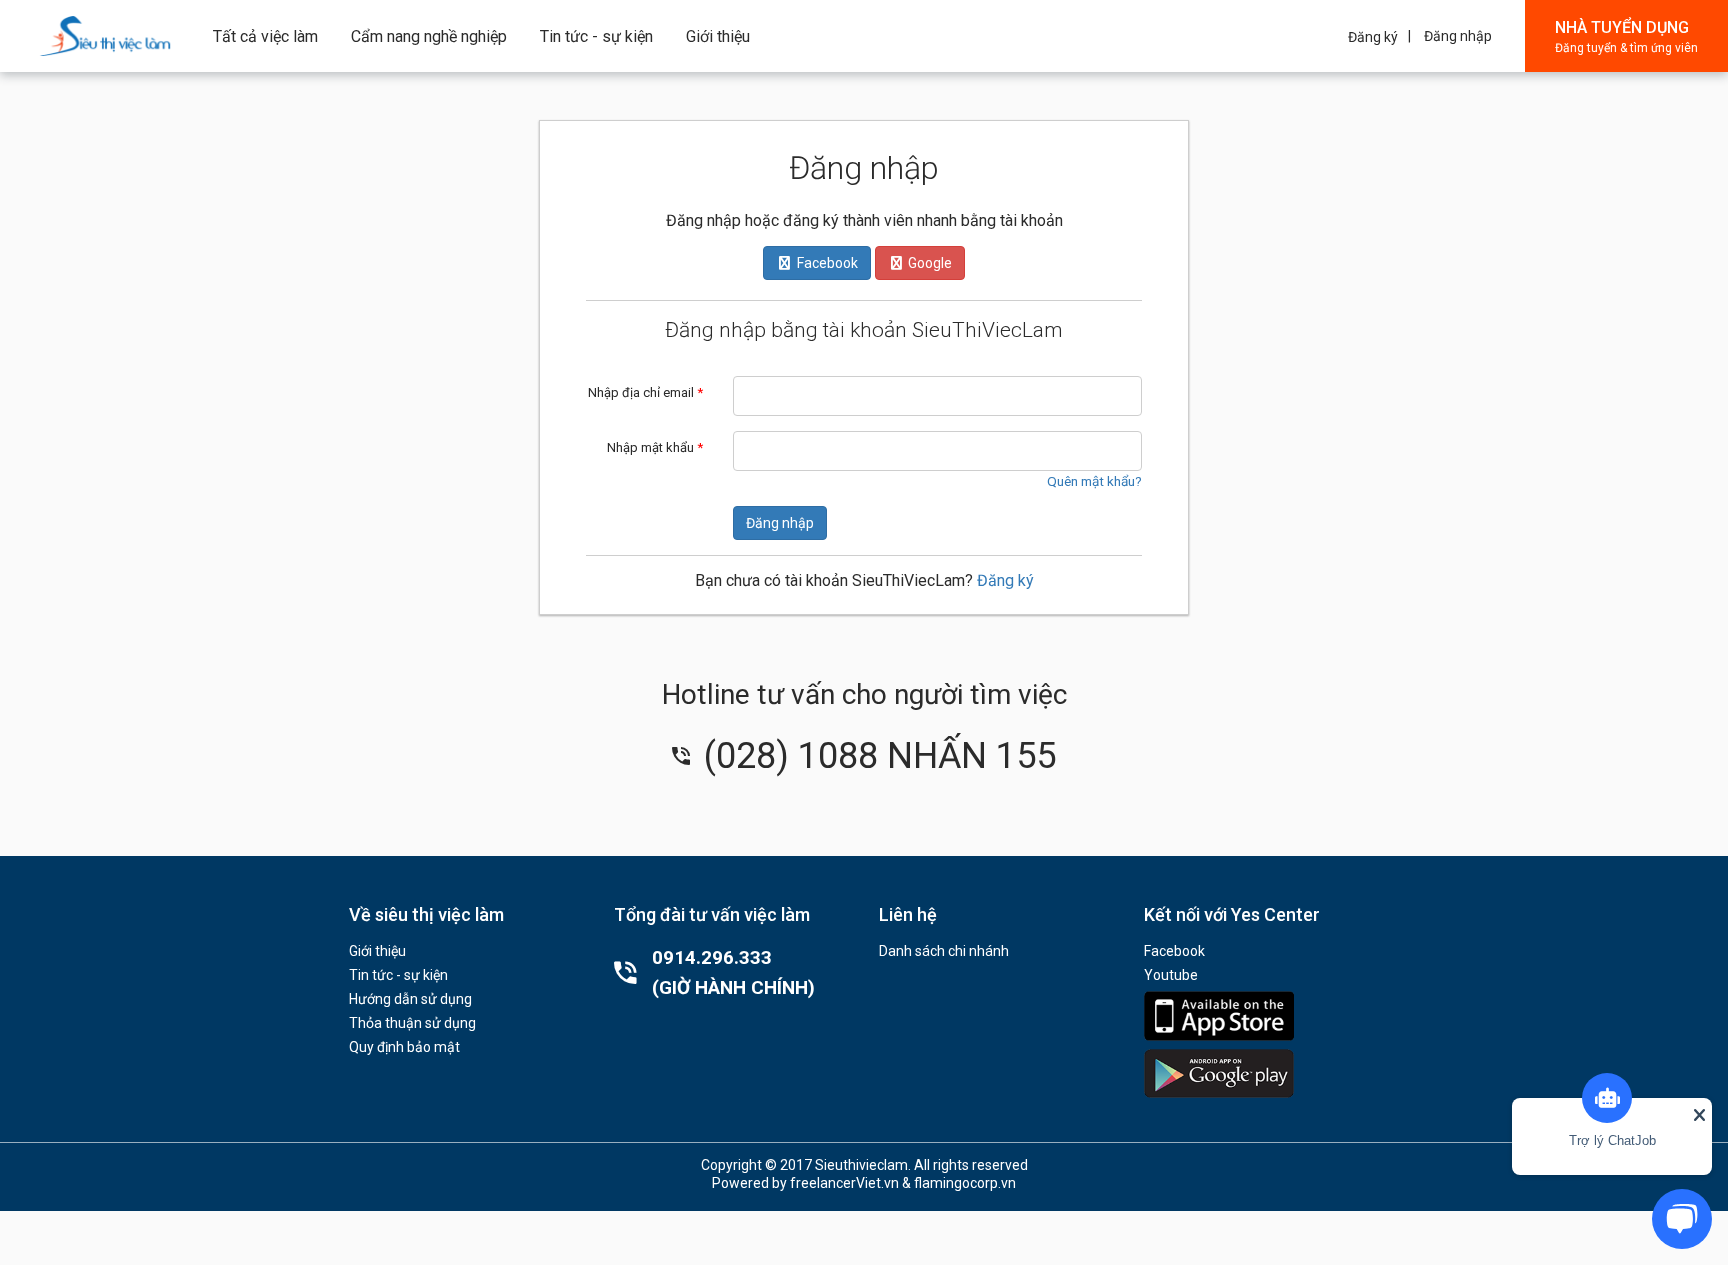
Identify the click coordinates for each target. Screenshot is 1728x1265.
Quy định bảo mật (404, 1047)
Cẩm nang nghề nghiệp (429, 36)
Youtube (1171, 975)
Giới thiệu (718, 36)
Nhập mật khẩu (655, 447)
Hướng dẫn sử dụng (410, 999)
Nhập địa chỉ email (645, 392)
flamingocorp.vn (965, 1183)
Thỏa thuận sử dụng (412, 1023)
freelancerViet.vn (844, 1183)
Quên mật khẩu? (1094, 481)
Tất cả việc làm (265, 36)
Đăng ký (1373, 37)
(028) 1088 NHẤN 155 (875, 756)
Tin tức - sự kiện (596, 36)
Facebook (1174, 951)
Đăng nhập (1458, 36)
